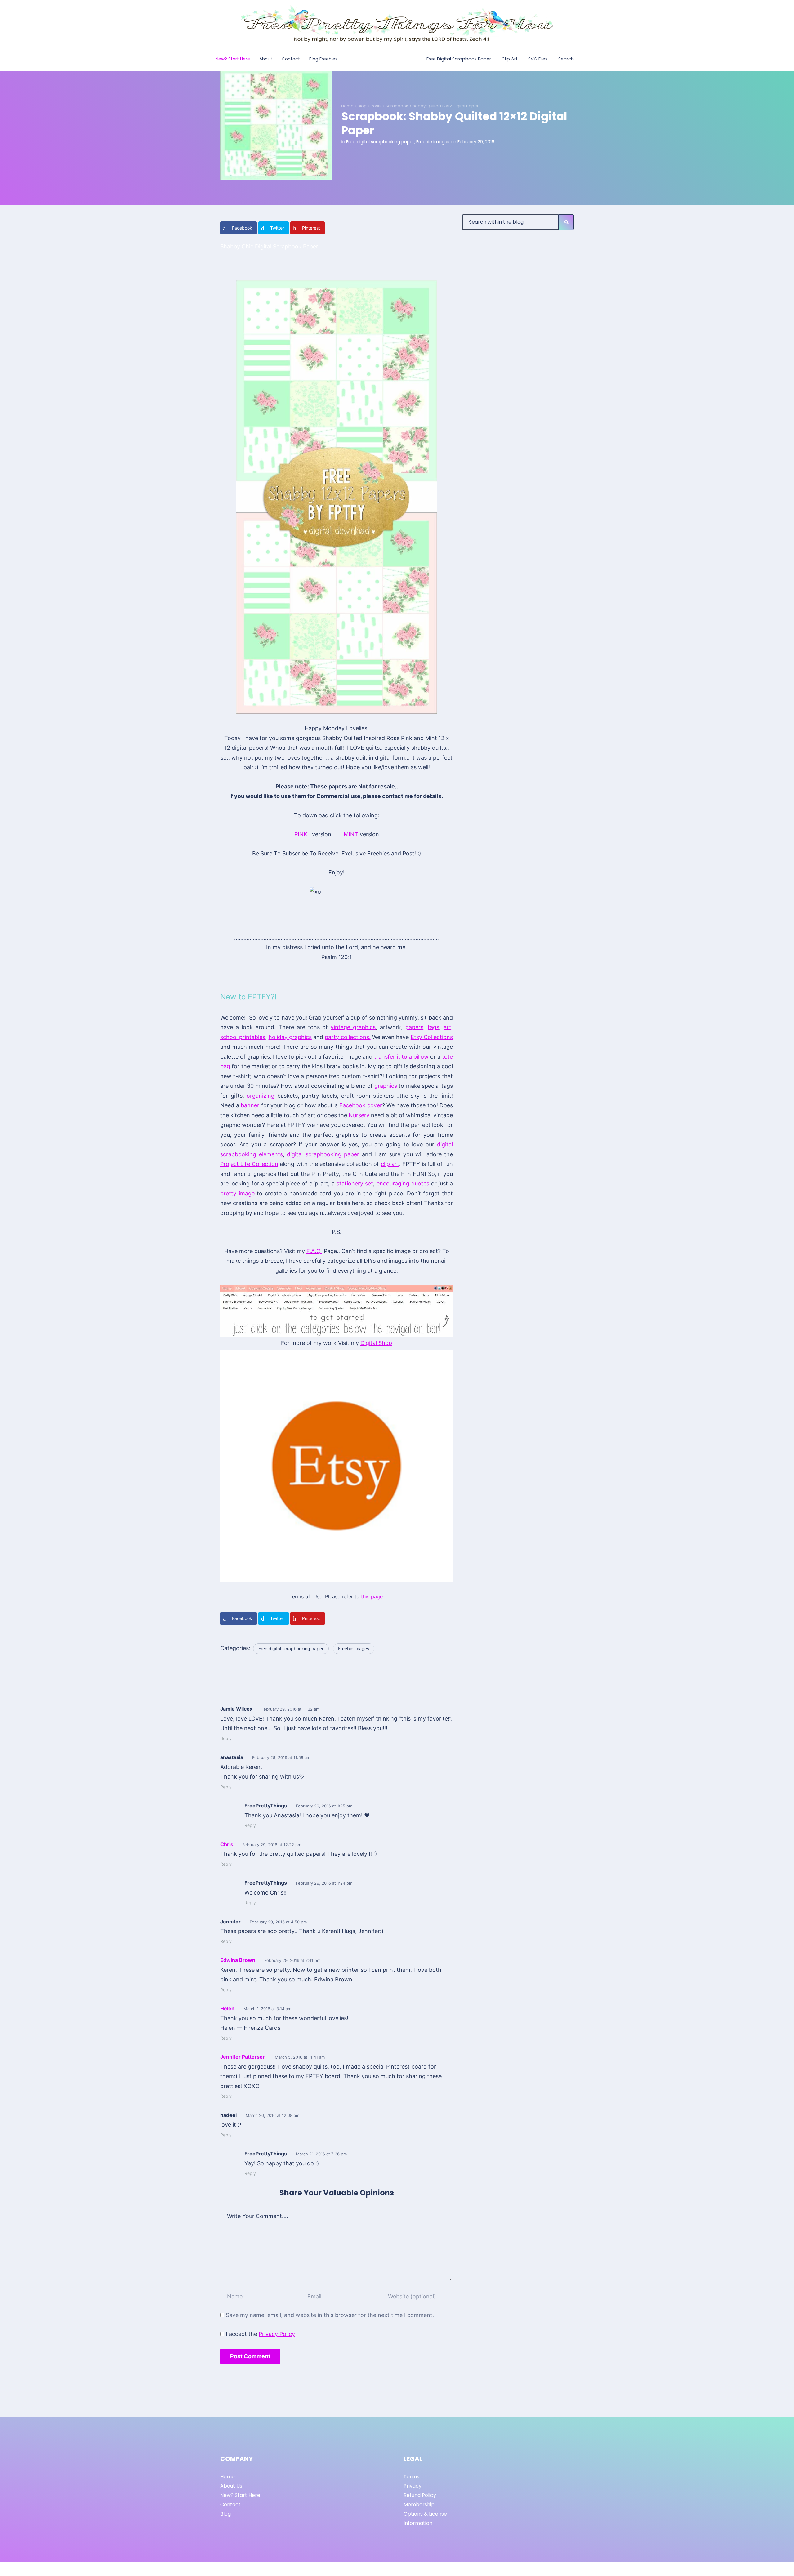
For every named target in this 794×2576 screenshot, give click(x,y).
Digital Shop (376, 1343)
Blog (362, 106)
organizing (261, 1096)
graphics (386, 1086)
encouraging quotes (403, 1183)
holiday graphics (290, 1037)
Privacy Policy (277, 2334)
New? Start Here (240, 2495)
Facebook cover (361, 1105)
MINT (351, 834)
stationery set (355, 1183)
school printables (243, 1037)
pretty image (237, 1193)
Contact (230, 2505)
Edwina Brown (238, 1960)
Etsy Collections (432, 1037)
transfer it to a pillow (401, 1057)
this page (372, 1596)
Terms (411, 2477)
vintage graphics (353, 1027)
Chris (227, 1844)
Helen (227, 2008)
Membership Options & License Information (425, 2514)
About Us (231, 2486)
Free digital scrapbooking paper (380, 142)
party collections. (348, 1037)
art (447, 1027)
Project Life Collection (249, 1164)
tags (433, 1027)
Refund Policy (420, 2495)
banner (250, 1105)
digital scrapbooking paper (323, 1154)
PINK (301, 834)
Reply (226, 1738)
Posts (376, 106)
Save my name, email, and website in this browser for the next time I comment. (330, 2315)
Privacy (413, 2486)
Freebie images (433, 142)
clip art (390, 1164)
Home (347, 106)
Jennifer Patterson (243, 2057)
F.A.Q (314, 1251)
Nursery (359, 1115)
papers (414, 1027)
